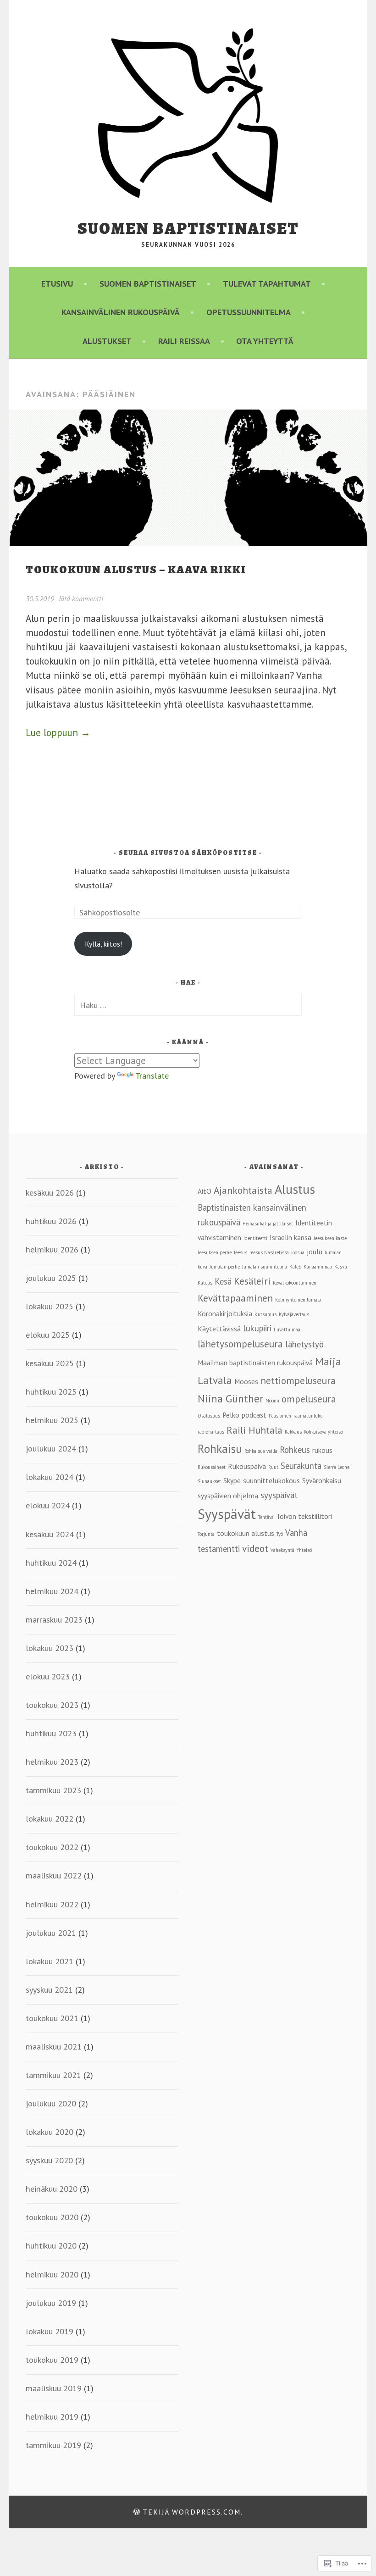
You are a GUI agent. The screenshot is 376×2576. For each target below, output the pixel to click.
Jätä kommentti (81, 598)
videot (255, 1548)
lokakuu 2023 (50, 1648)
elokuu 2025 (48, 1335)
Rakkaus (293, 1432)
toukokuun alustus (246, 1533)
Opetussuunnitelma (249, 312)
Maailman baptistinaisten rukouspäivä (255, 1363)
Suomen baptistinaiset (188, 228)
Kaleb (295, 1267)
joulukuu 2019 (51, 2303)
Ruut (273, 1467)
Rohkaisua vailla (261, 1451)
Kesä (223, 1281)
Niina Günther (230, 1398)
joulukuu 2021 (51, 1933)
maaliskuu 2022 (54, 1875)
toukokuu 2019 (52, 2360)
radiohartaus (211, 1432)
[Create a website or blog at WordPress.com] (137, 2512)
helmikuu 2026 (52, 1249)
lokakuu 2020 (50, 2132)
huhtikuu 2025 (51, 1391)
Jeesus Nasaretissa (269, 1252)
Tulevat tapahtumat (267, 283)
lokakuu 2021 (50, 1961)
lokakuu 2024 (50, 1477)
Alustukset (107, 341)
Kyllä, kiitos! (103, 944)
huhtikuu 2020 (51, 2245)
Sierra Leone (337, 1467)
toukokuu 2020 (52, 2217)
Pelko (231, 1415)
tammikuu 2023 (53, 1790)
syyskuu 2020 (49, 2160)
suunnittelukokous (271, 1480)
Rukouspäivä (247, 1466)
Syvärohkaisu (322, 1480)
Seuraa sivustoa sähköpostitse (188, 853)
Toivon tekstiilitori (304, 1516)
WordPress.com (206, 2512)
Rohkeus (295, 1450)
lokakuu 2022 (50, 1818)
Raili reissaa (184, 341)
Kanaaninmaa (318, 1267)
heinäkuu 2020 (52, 2188)
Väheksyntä (282, 1550)
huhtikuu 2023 (51, 1733)
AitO (205, 1191)
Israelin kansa (290, 1237)
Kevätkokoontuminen (295, 1283)
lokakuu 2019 (50, 2331)
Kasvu (341, 1267)
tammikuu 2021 (53, 2075)
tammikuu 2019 (53, 2445)
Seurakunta (301, 1466)
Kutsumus (265, 1314)
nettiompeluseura (298, 1380)
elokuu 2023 (48, 1676)
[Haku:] (188, 1005)
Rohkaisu (220, 1449)
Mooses (246, 1381)
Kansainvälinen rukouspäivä (121, 312)
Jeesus (241, 1252)
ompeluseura (309, 1399)
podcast (254, 1415)
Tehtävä (266, 1517)
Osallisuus (209, 1416)
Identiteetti (255, 1238)
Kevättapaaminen (235, 1298)
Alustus (295, 1189)
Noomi (272, 1401)
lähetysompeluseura (240, 1344)
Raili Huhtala (254, 1430)
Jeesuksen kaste (330, 1238)
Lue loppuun (58, 733)
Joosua (298, 1252)
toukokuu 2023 (52, 1705)
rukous (322, 1450)
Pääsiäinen (280, 1416)
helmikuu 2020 (52, 2274)
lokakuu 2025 (50, 1306)
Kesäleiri (252, 1281)
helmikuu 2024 (52, 1591)
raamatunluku (308, 1416)
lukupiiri (257, 1328)
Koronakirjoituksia (225, 1313)
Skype (232, 1480)
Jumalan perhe (225, 1267)
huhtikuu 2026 (51, 1221)
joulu (315, 1252)
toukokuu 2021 (52, 2018)
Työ (280, 1534)
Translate (152, 1075)
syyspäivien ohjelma (228, 1496)
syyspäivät (279, 1495)
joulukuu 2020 (51, 2103)
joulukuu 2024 (51, 1448)
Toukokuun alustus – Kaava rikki (136, 570)
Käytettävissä (219, 1329)
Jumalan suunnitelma (265, 1267)
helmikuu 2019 (52, 2416)
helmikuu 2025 (52, 1420)
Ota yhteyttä (265, 341)
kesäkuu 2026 (50, 1192)
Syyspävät (227, 1514)
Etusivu (57, 283)
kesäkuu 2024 (50, 1534)
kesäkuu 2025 (50, 1363)
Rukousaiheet (212, 1467)
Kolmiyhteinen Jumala (298, 1300)
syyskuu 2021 (49, 1989)
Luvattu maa (287, 1330)
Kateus (205, 1283)
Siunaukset (209, 1481)
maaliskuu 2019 (54, 2388)
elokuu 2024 (48, 1505)
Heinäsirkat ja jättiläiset (268, 1224)
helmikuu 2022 (52, 1904)
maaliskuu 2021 (54, 2046)
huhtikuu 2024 (51, 1562)
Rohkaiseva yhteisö (323, 1432)
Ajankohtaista (243, 1190)
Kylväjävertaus (294, 1314)
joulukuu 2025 (51, 1278)
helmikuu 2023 (52, 1762)
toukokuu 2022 (52, 1847)
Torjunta (206, 1534)
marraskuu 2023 (54, 1619)
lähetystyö (304, 1344)
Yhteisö (304, 1550)
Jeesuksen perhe (215, 1252)
